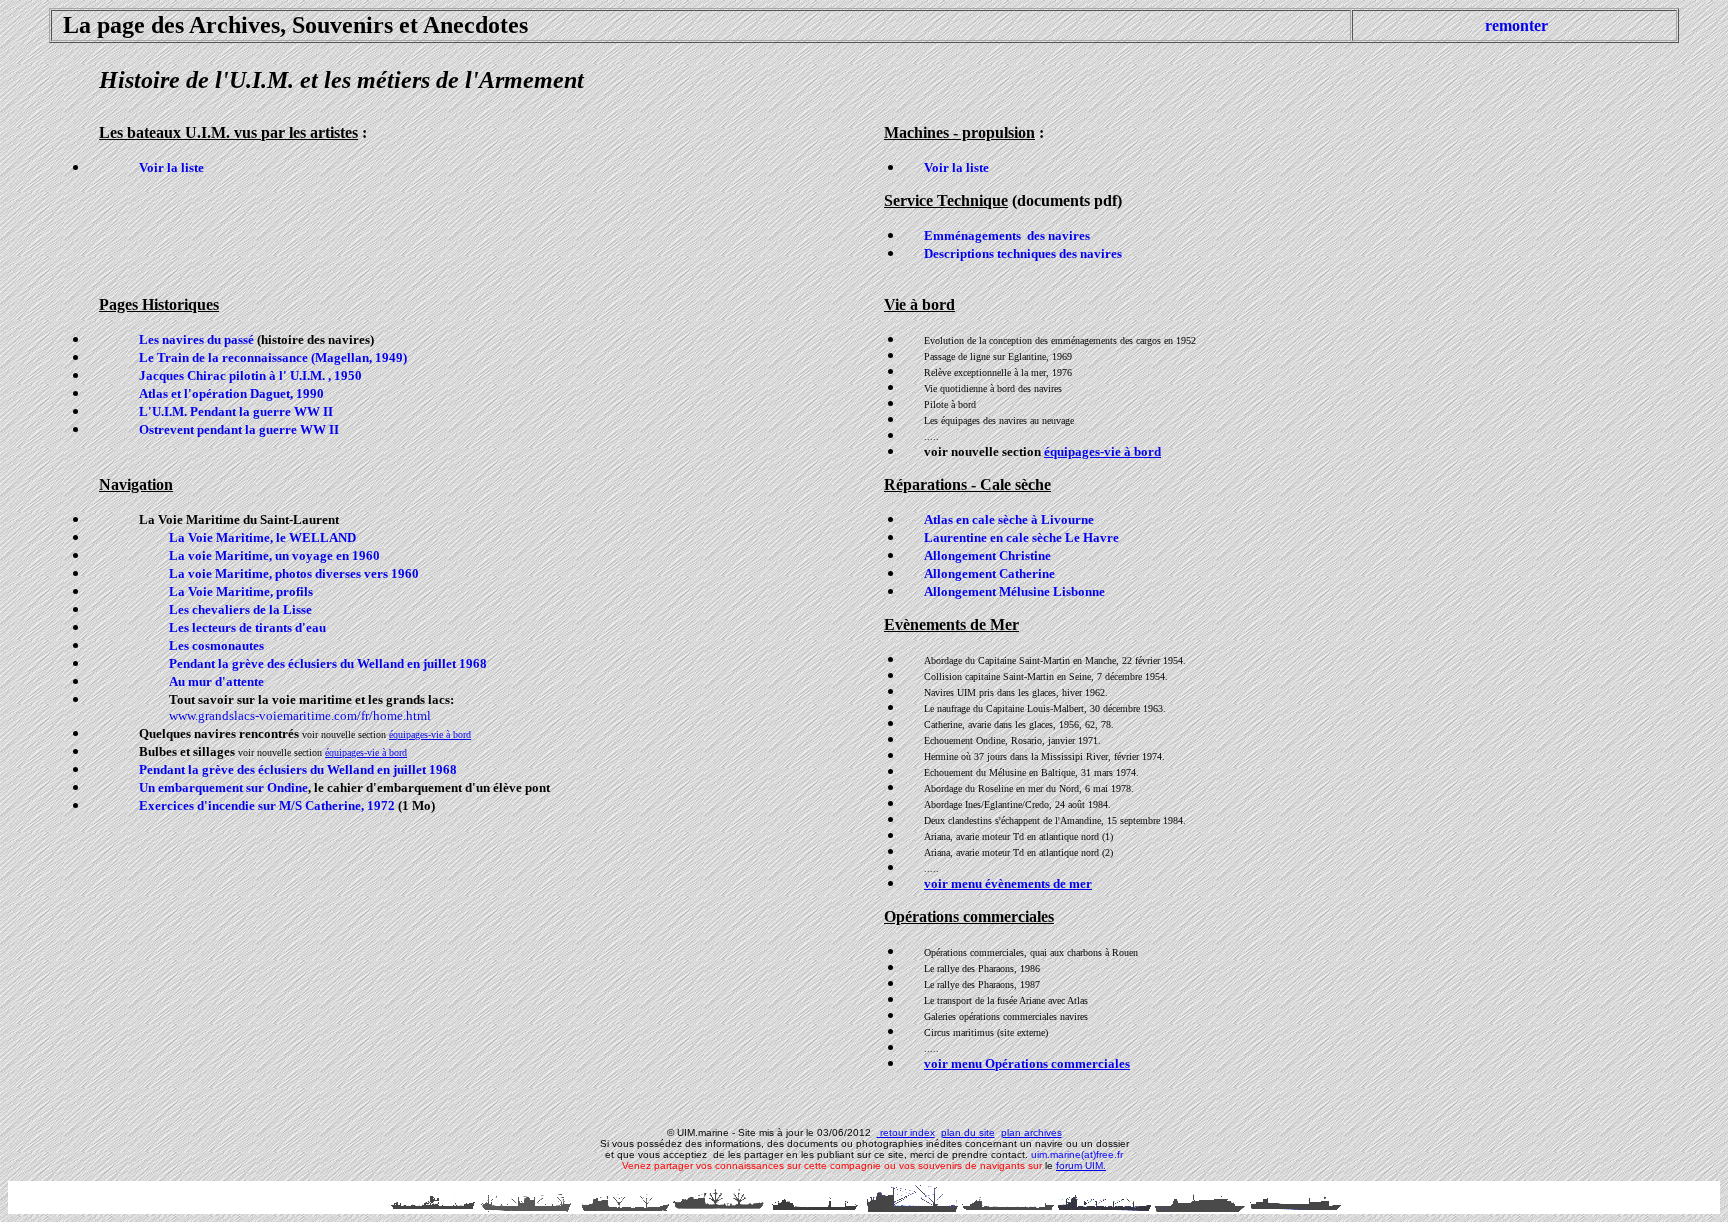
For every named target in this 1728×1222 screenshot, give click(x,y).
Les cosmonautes (216, 645)
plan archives (1031, 1132)
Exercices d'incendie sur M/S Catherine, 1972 (268, 805)
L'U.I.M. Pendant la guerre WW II (236, 411)
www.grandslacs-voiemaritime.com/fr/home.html (300, 715)
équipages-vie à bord (430, 734)
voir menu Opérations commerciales (1027, 1063)
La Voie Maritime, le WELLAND (262, 537)
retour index (906, 1132)
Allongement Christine (987, 555)
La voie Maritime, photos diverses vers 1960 (294, 573)
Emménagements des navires (1007, 235)
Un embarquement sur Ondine (223, 787)
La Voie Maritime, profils (241, 591)
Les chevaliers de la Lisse (240, 609)
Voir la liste (171, 167)
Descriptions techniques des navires (1023, 253)
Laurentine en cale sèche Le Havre (1021, 537)
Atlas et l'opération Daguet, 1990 (231, 393)
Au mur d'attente (216, 681)
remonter (1516, 25)
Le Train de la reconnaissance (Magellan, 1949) (273, 357)
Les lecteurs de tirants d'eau (247, 627)
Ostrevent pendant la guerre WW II (239, 429)
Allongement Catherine (989, 573)
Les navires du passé (196, 339)
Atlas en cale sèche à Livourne (1009, 519)
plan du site (968, 1132)
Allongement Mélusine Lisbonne (1014, 591)
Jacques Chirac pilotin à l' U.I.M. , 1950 (250, 375)
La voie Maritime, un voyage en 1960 (274, 555)
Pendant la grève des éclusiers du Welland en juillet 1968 (328, 663)
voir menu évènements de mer (1008, 883)
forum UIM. (1081, 1165)
